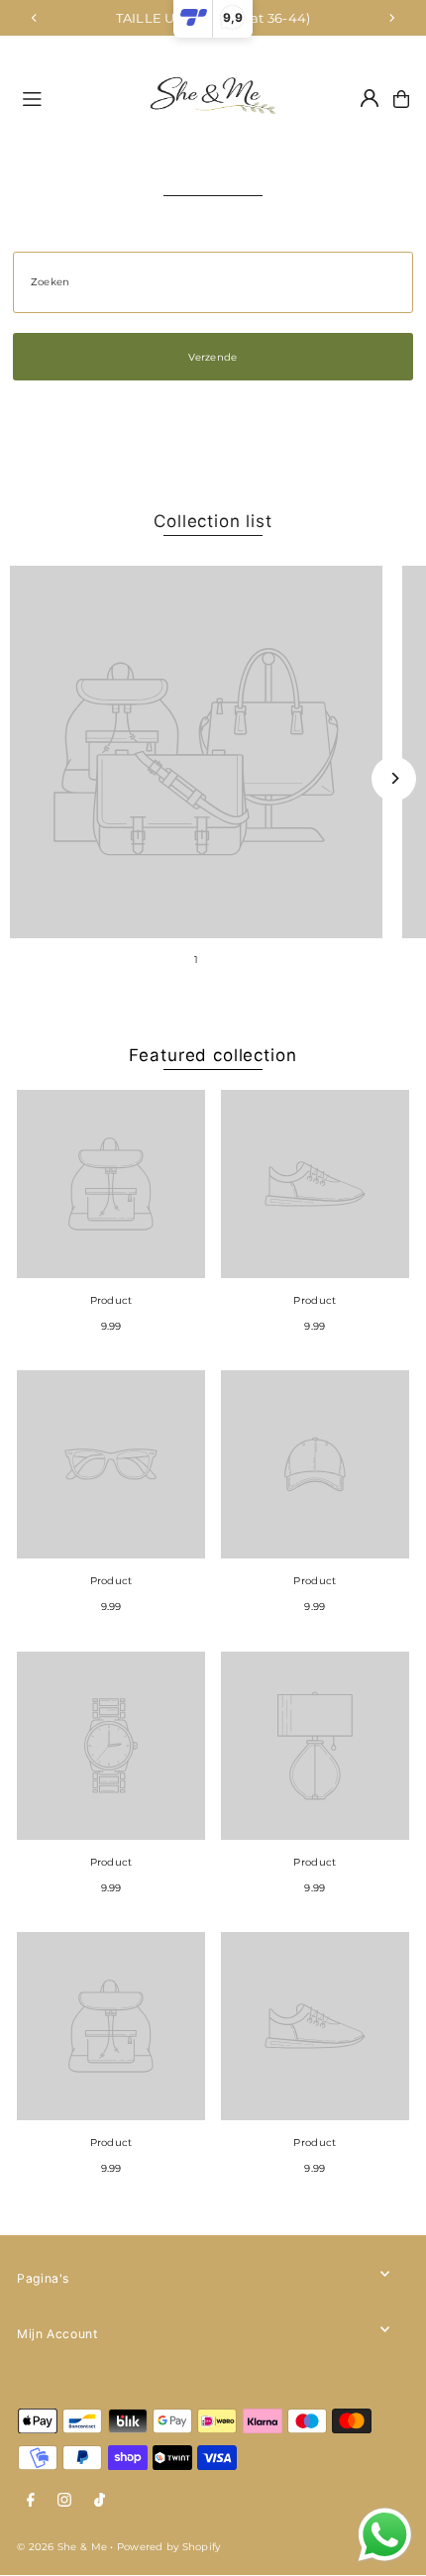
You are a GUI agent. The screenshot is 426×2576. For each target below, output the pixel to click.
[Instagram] (64, 2501)
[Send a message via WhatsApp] (385, 2535)
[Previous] (35, 18)
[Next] (391, 18)
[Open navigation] (70, 98)
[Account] (370, 98)
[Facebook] (31, 2501)
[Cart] (401, 99)
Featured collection (213, 1055)
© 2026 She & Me (62, 2547)
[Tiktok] (100, 2501)
